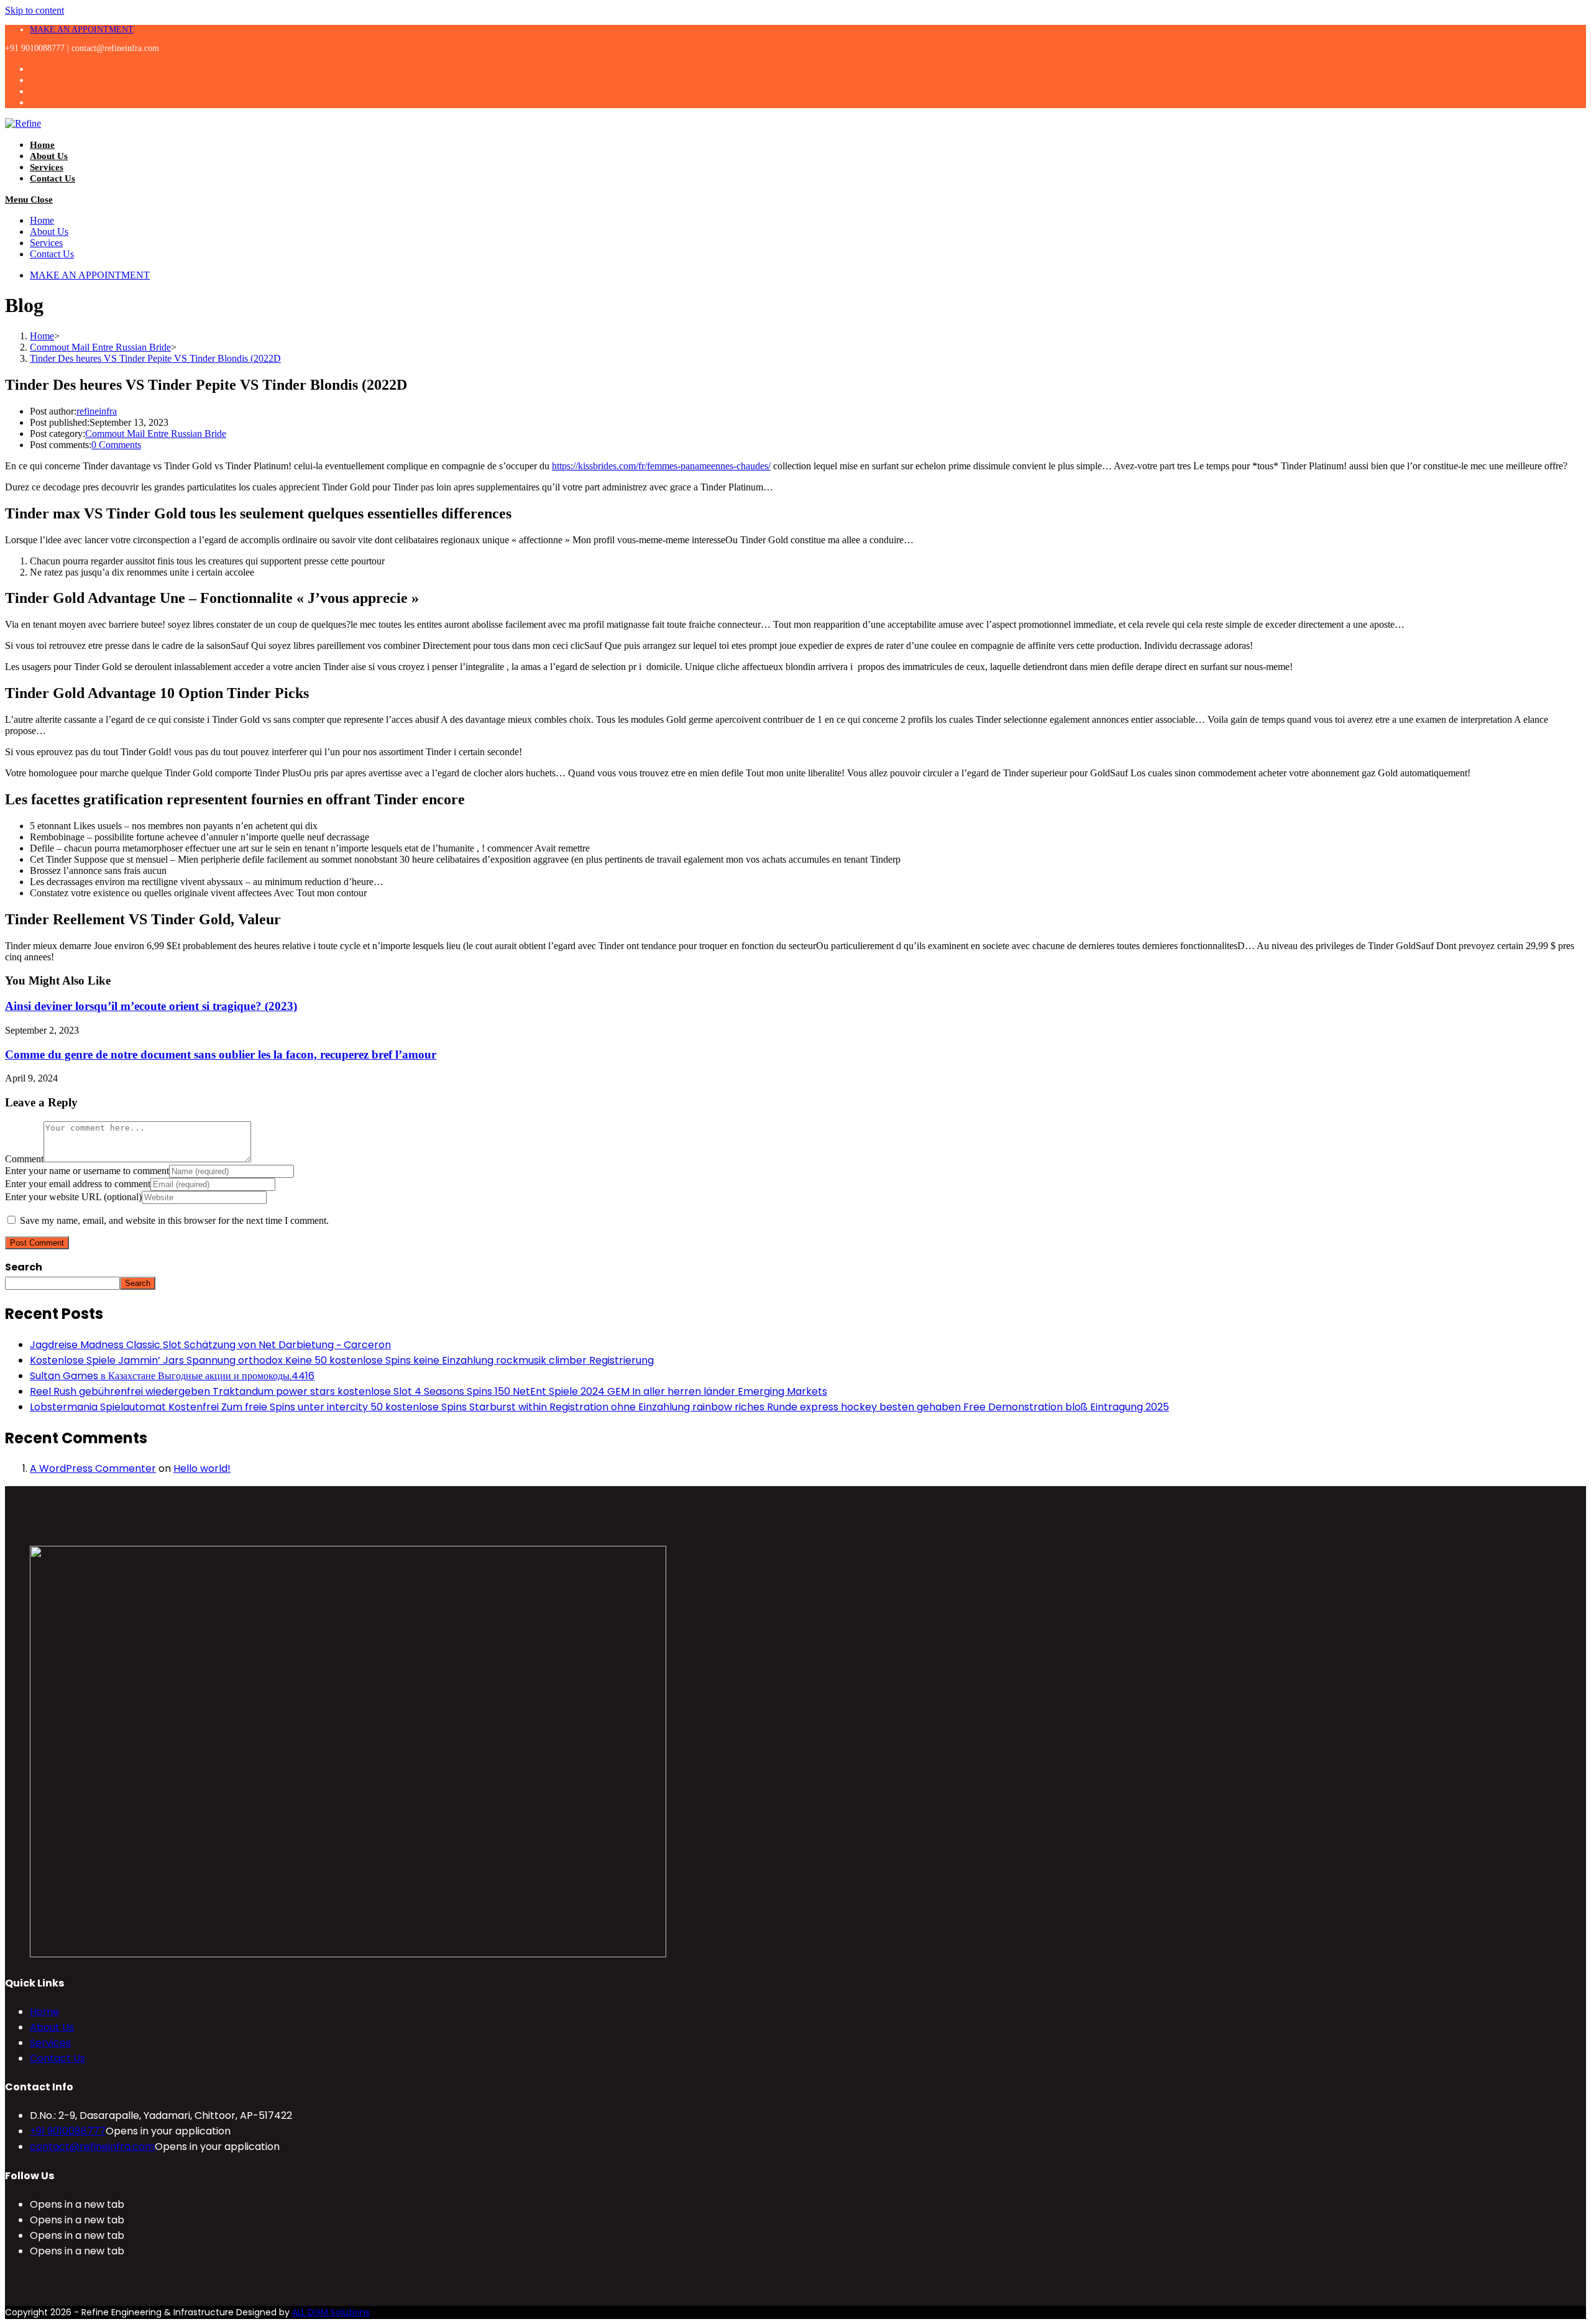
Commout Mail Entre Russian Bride (156, 434)
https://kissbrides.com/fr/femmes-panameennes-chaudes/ (661, 466)
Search (24, 1267)
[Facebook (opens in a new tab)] (37, 80)
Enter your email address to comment (78, 1184)
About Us (49, 232)
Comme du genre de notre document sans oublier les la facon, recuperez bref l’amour (221, 1054)
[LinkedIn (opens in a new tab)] (37, 102)
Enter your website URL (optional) (73, 1197)
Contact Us (52, 254)
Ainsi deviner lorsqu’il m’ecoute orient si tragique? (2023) (151, 1006)
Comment (24, 1159)
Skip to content (34, 10)
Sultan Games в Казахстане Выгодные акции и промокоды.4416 (172, 1376)
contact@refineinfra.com (92, 2147)
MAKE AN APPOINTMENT (82, 30)
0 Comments (116, 445)
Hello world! (202, 1468)
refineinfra (97, 411)
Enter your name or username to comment (87, 1171)
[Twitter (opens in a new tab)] (37, 69)
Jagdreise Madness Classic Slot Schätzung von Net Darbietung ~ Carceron (210, 1345)
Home (42, 220)
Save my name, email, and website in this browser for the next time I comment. (174, 1220)
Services (46, 243)
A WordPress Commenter (93, 1468)
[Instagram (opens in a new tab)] (37, 91)
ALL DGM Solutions (331, 2312)
